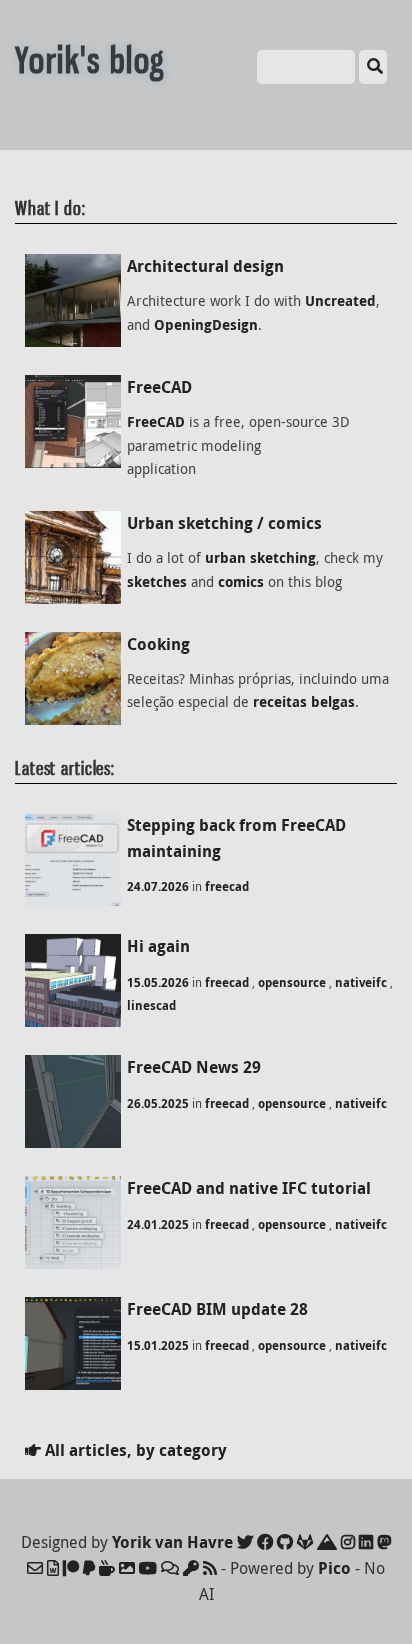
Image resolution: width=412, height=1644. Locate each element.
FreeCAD (159, 387)
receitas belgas (304, 702)
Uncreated (340, 301)
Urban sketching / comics (224, 523)
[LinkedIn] (366, 1542)
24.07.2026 (158, 886)
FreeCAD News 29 (194, 1067)
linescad (151, 1005)
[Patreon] (71, 1568)
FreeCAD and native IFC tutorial (249, 1188)
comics (241, 582)
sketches (157, 582)
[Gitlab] (305, 1542)
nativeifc (361, 982)
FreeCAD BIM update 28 (217, 1309)
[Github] (285, 1542)
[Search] (373, 67)
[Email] (35, 1568)
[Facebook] (265, 1542)
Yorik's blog (90, 60)
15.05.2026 (158, 982)
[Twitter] (245, 1542)
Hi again (158, 946)
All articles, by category (134, 1450)
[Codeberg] (327, 1542)
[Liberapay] (89, 1568)
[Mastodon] (384, 1542)
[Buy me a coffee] (107, 1568)
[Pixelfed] (127, 1568)
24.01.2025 (158, 1224)
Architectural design (205, 266)
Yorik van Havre (172, 1542)
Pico (334, 1568)
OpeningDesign (206, 325)
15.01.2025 (158, 1345)
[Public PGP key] (191, 1568)
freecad (227, 886)
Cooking (158, 644)
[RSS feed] (210, 1568)
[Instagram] (348, 1542)
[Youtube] (148, 1568)
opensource (292, 982)
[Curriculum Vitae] (53, 1568)
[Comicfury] (170, 1568)
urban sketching (260, 558)
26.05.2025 (158, 1103)
